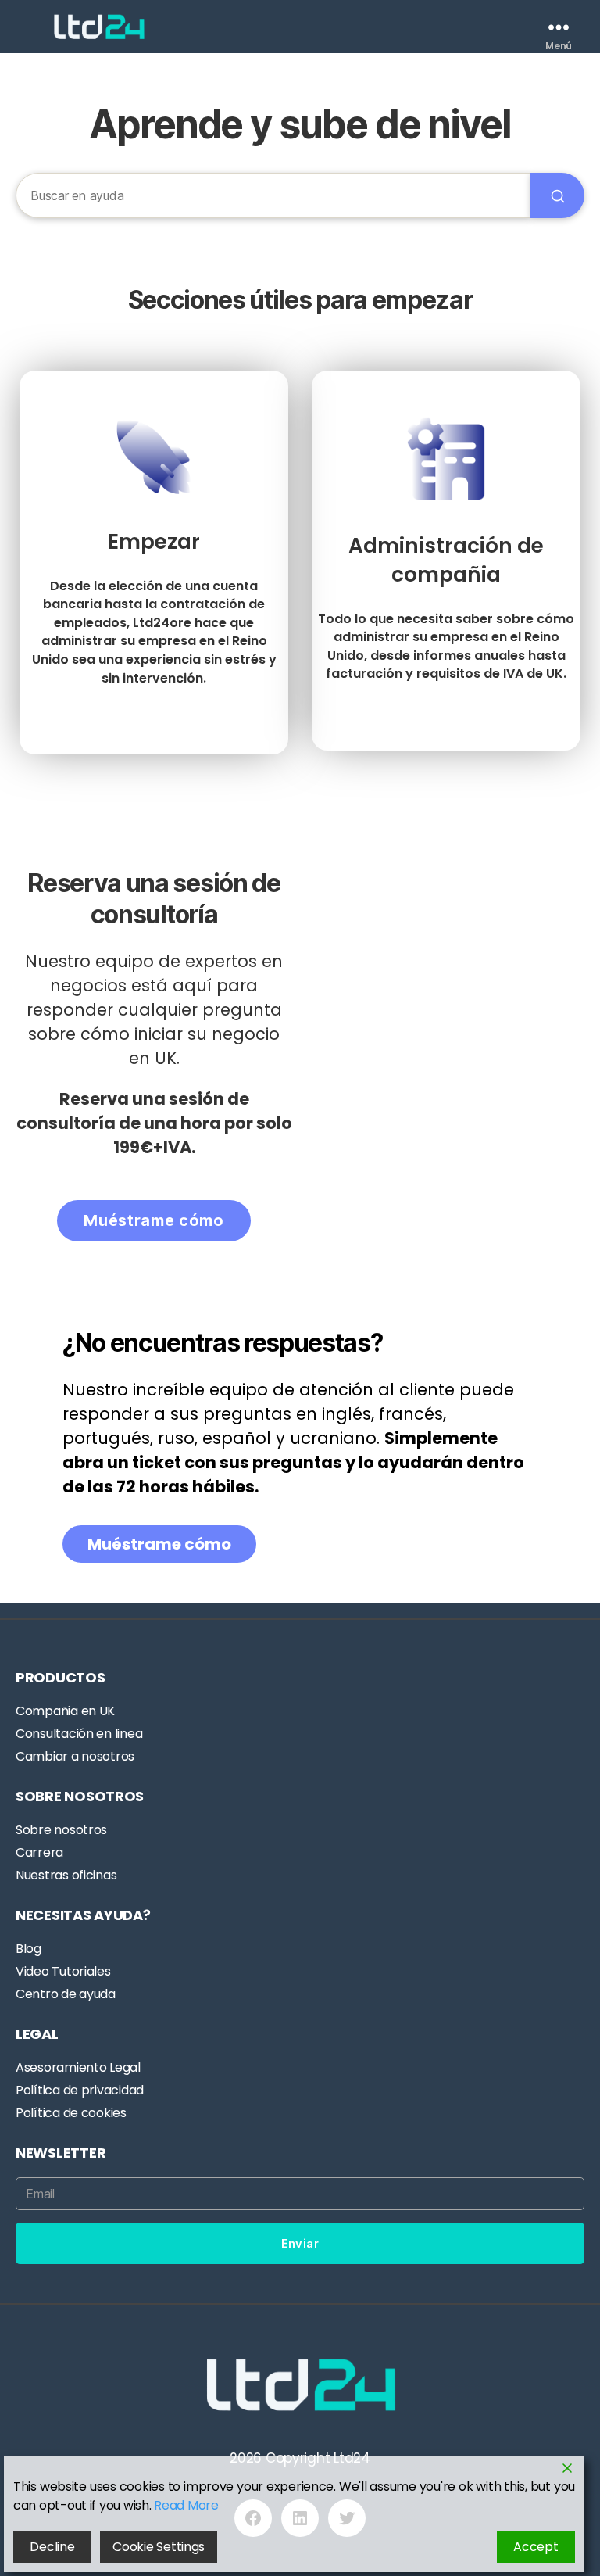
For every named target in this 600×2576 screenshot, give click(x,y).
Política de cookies (71, 2113)
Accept (536, 2547)
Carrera (39, 1852)
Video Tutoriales (63, 1971)
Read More (186, 2505)
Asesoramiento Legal (78, 2067)
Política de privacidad (80, 2090)
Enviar (300, 2243)
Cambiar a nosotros (75, 1756)
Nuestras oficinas (66, 1875)
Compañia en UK (65, 1711)
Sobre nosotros (61, 1830)
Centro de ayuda (66, 1994)
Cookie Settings (159, 2547)
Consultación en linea (79, 1734)
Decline (52, 2547)
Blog (29, 1949)
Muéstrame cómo (154, 1220)
